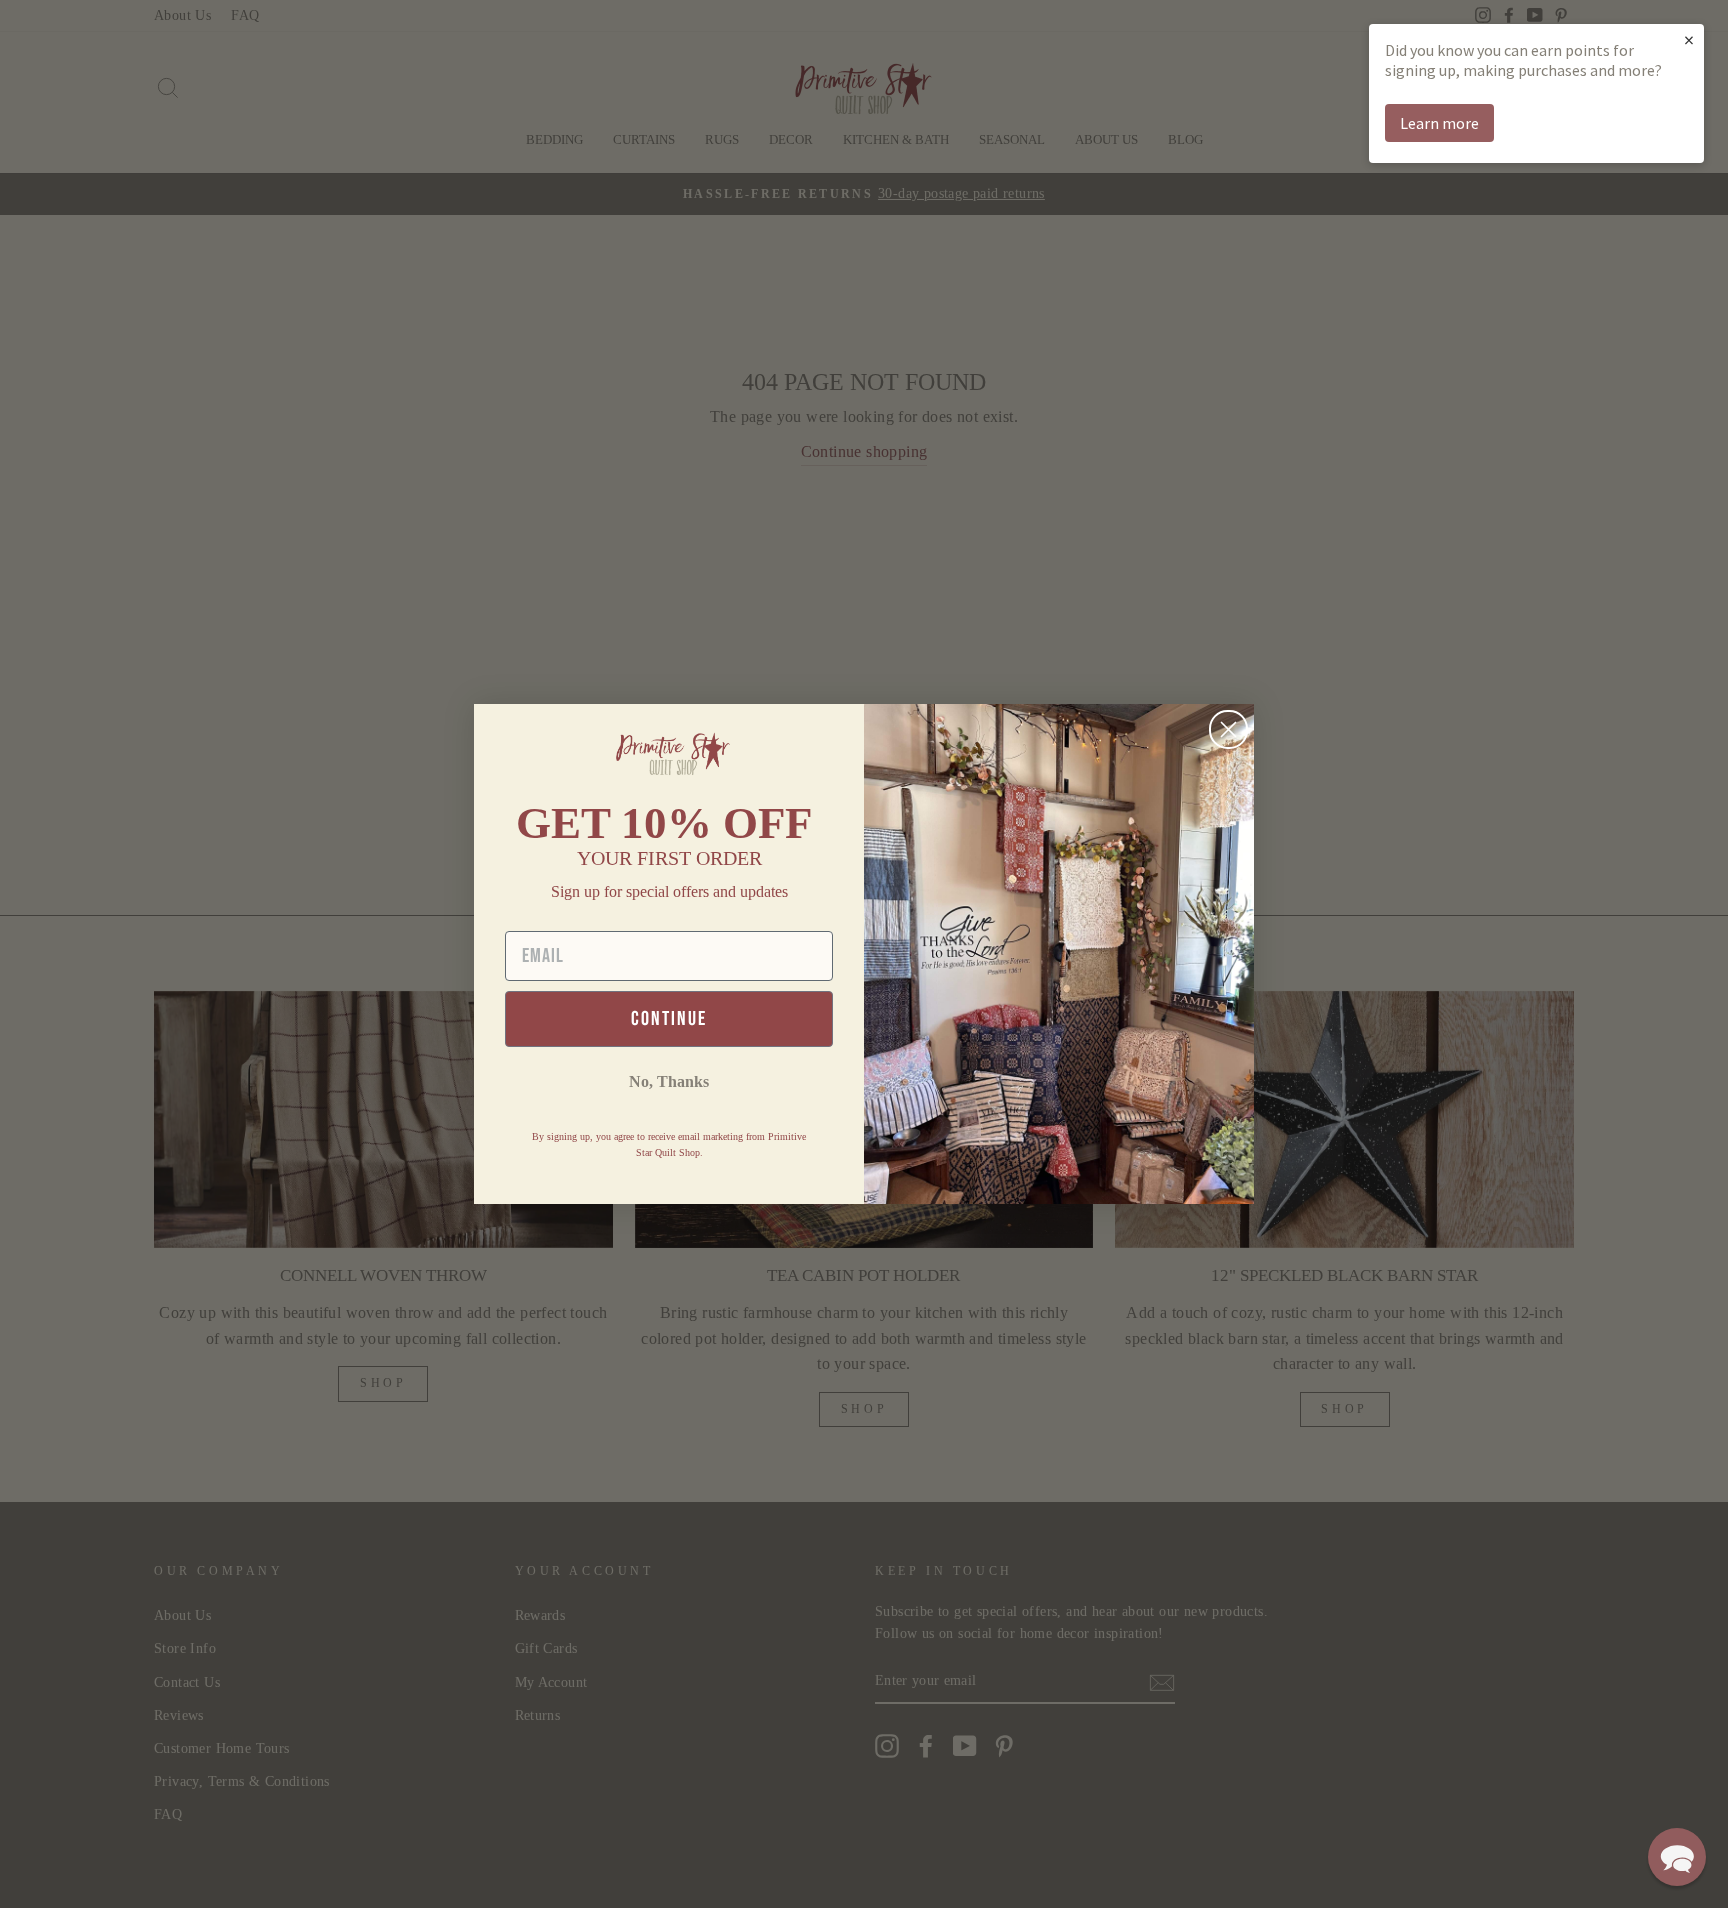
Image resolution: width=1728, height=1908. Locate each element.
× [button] (1689, 39)
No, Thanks (669, 1081)
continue (669, 1019)
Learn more (1439, 123)
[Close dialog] (1228, 729)
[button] (1677, 1857)
